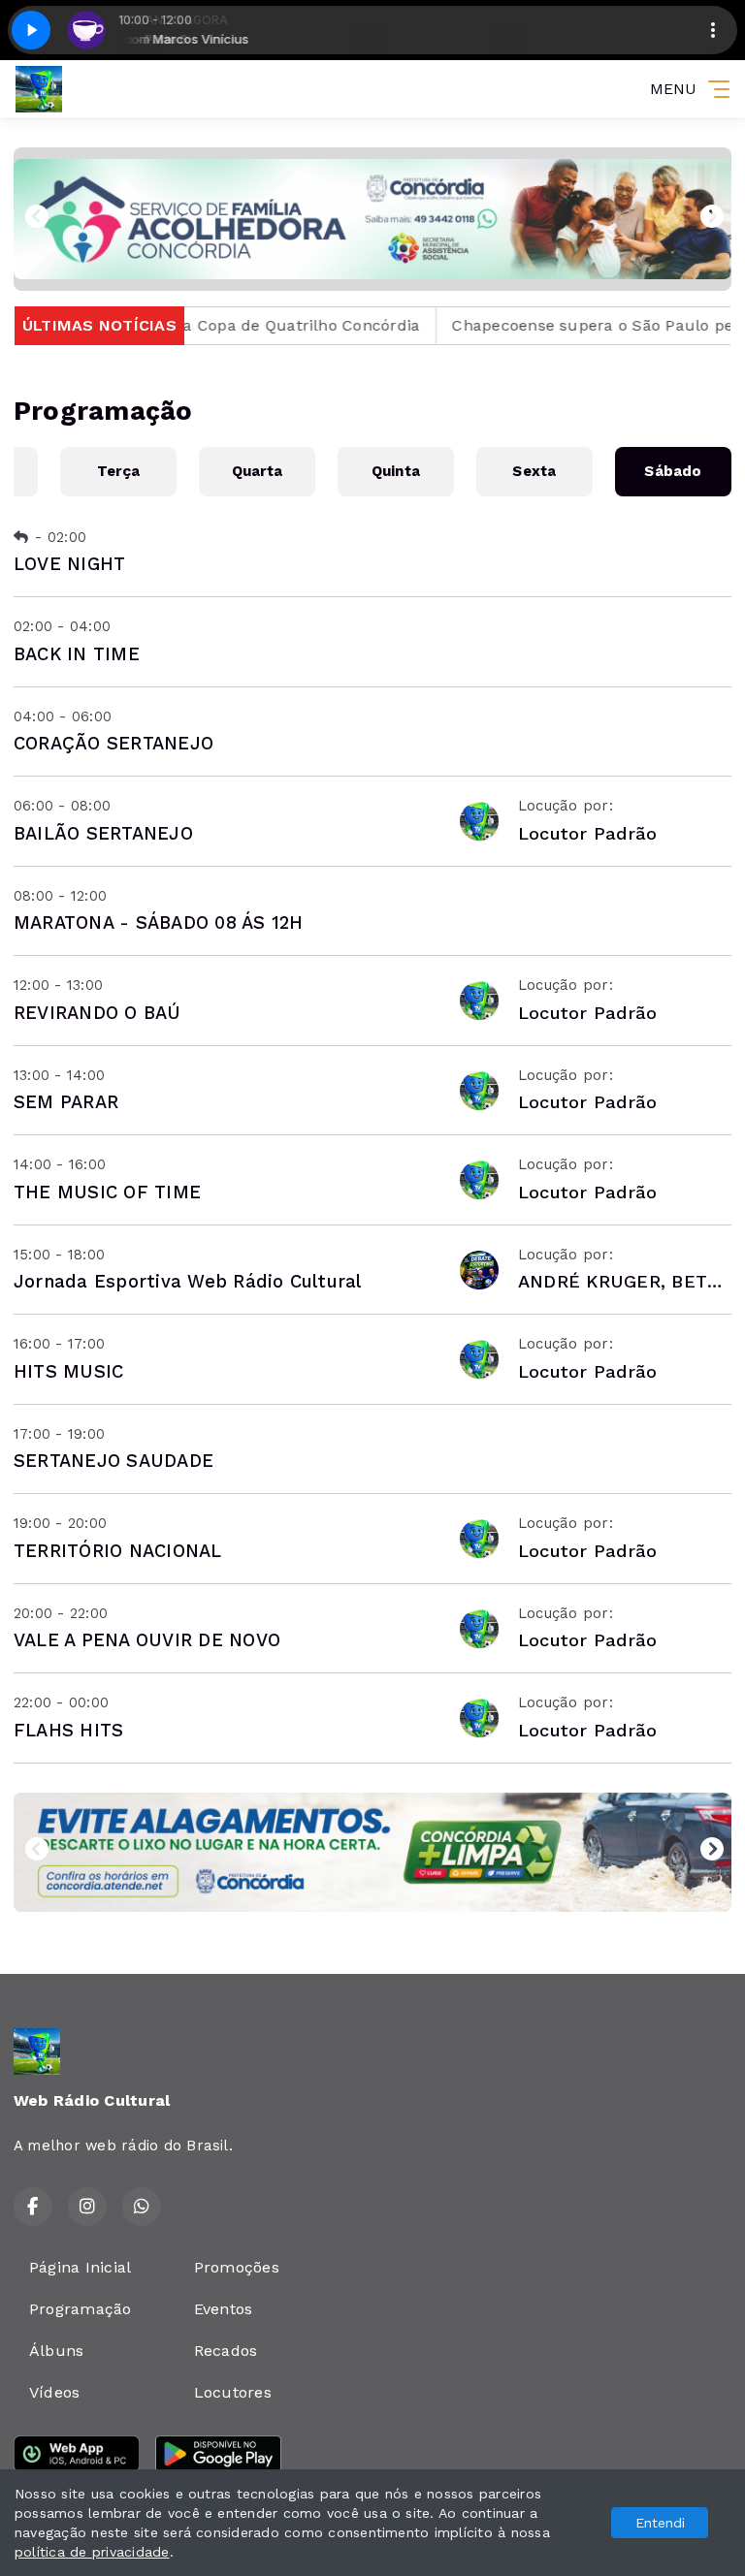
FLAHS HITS (68, 1730)
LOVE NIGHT (69, 564)
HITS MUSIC (68, 1371)
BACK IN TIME (77, 654)
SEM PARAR (66, 1102)
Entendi (660, 2523)
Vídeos (54, 2392)
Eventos (224, 2309)
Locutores (233, 2392)
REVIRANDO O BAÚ (97, 1013)
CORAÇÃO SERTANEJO (113, 743)
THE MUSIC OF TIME (107, 1192)
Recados (226, 2351)
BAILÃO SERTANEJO (103, 833)
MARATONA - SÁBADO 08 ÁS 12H (158, 922)
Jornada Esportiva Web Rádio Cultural (188, 1281)
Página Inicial (80, 2267)
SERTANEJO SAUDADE (113, 1461)
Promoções (237, 2267)
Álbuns (56, 2351)
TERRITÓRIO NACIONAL (118, 1551)
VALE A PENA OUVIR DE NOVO (147, 1640)
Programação (81, 2309)
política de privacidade (92, 2552)
